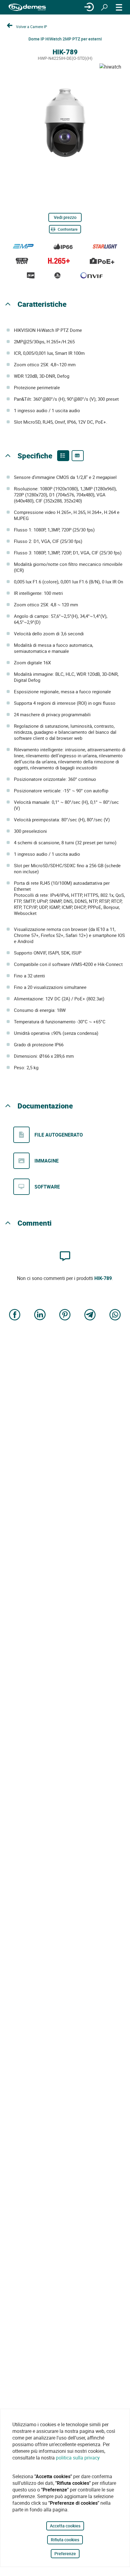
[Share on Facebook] (15, 1315)
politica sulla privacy (78, 2458)
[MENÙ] (119, 7)
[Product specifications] (78, 456)
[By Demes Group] (27, 7)
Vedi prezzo (65, 217)
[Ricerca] (104, 7)
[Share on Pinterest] (65, 1315)
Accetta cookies (65, 2526)
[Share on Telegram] (90, 1315)
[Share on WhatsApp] (115, 1315)
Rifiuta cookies (65, 2540)
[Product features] (63, 456)
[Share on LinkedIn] (40, 1315)
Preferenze (65, 2554)
